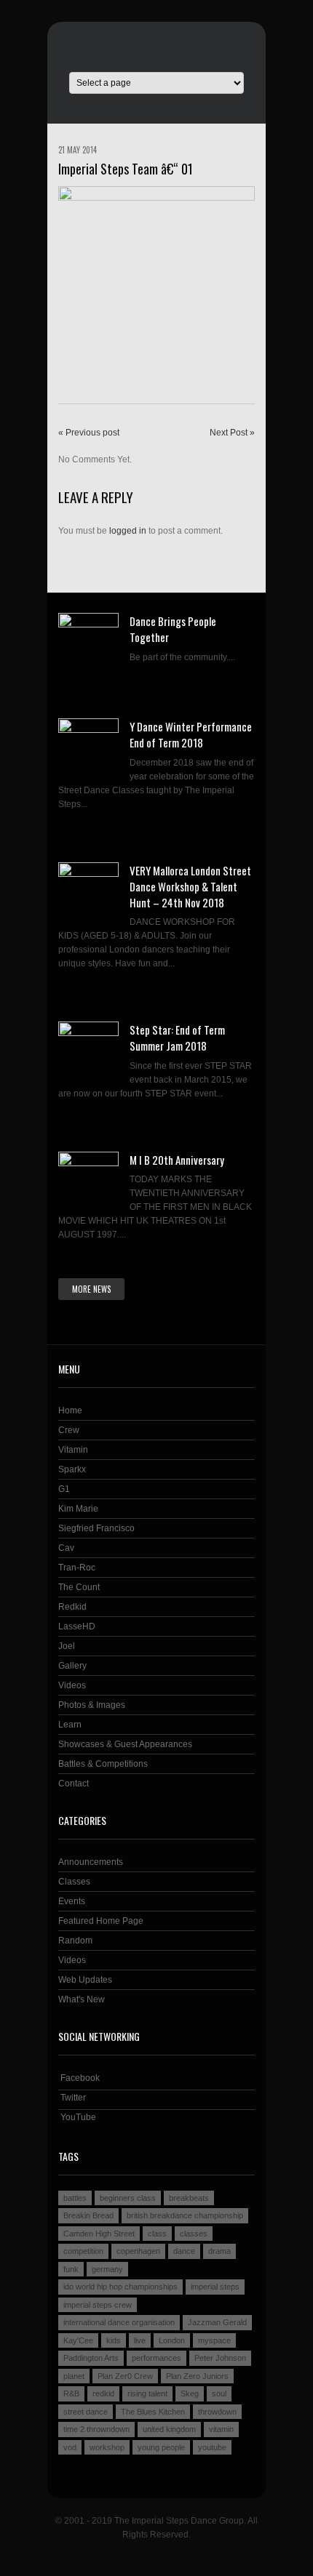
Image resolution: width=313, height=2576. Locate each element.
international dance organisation (119, 2322)
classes (194, 2234)
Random (75, 1941)
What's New (82, 1999)
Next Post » (232, 433)
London (172, 2340)
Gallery (72, 1666)
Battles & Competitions (103, 1764)
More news (91, 1289)
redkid (103, 2394)
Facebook (79, 2078)
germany (107, 2269)
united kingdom (169, 2429)
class (157, 2234)
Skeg (190, 2394)
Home (70, 1411)
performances (156, 2358)
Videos (72, 1685)
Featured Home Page (101, 1921)
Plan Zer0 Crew (125, 2376)
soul (219, 2394)
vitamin (221, 2429)
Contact (74, 1783)
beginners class (128, 2198)
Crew (69, 1430)
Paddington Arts (91, 2358)
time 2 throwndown (96, 2429)
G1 (64, 1489)
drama (219, 2251)
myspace (214, 2340)
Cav (66, 1548)
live (140, 2340)
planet (74, 2376)
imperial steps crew (98, 2305)
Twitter (72, 2098)
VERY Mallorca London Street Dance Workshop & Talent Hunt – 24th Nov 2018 (190, 886)
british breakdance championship (185, 2215)
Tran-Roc (77, 1568)
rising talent (147, 2394)
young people (161, 2447)
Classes (74, 1882)
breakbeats (189, 2198)
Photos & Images (92, 1705)
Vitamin (73, 1450)
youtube (212, 2447)
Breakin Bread (88, 2215)
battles (75, 2198)
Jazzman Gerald (217, 2322)
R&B (71, 2394)
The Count (79, 1587)
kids (114, 2340)
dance (184, 2251)
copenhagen (138, 2251)
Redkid (72, 1607)
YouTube (77, 2117)
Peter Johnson (220, 2358)
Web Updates (85, 1980)
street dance (86, 2412)
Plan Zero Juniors (197, 2376)
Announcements (91, 1862)
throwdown (217, 2412)
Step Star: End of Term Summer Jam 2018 (177, 1038)
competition (83, 2251)
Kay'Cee (78, 2340)
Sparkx (72, 1469)
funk (71, 2269)
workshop (107, 2447)
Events (72, 1901)
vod (70, 2447)
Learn (70, 1725)
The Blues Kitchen (153, 2412)
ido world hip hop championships (120, 2287)
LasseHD (77, 1626)
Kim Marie (78, 1509)
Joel (67, 1646)
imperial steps (215, 2287)
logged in (128, 531)
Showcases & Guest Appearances (125, 1744)
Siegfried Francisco (96, 1528)
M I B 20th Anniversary (177, 1160)
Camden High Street (99, 2234)
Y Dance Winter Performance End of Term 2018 (191, 734)
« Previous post (89, 433)
